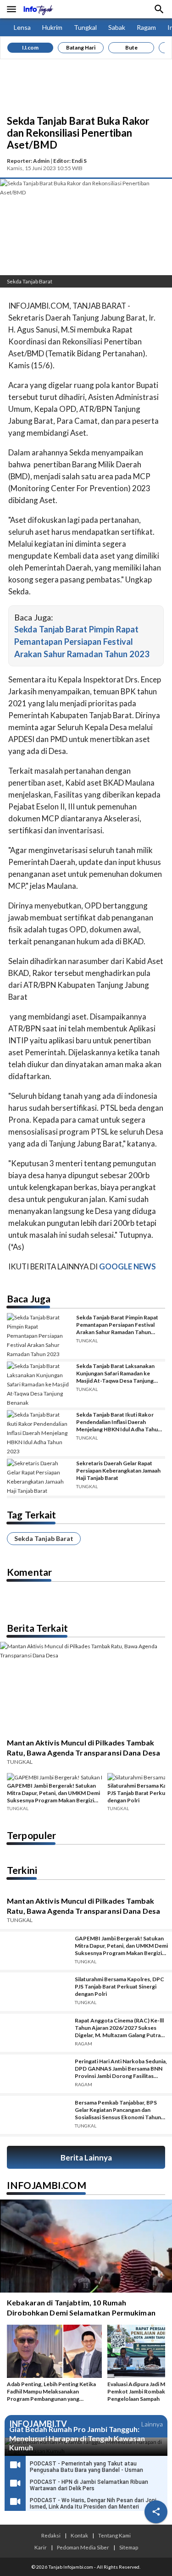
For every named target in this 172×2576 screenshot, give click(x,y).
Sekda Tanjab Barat (44, 1538)
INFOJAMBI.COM (47, 2185)
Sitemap (129, 2547)
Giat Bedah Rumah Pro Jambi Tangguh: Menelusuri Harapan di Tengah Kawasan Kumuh (77, 2438)
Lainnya (152, 2424)
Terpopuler (31, 1835)
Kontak (79, 2535)
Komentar (29, 1572)
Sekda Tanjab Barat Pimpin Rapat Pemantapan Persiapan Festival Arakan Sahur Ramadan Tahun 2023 (82, 642)
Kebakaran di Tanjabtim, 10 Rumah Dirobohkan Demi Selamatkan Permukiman (81, 2307)
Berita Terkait (37, 1628)
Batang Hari (81, 47)
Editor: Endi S (70, 161)
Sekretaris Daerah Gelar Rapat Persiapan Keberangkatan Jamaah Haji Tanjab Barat (118, 1471)
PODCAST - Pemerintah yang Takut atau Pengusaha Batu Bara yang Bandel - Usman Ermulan (86, 2470)
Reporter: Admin (28, 161)
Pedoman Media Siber (83, 2547)
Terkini (22, 1870)
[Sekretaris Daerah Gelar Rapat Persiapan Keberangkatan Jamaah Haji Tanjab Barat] (38, 1477)
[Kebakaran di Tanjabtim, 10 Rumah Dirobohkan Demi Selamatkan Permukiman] (86, 2246)
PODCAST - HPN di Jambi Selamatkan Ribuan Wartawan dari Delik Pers (89, 2485)
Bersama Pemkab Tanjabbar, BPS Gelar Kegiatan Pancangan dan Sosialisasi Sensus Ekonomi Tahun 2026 (118, 2110)
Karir (41, 2547)
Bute (131, 47)
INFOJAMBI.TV (38, 2424)
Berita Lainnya (86, 2158)
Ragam (146, 27)
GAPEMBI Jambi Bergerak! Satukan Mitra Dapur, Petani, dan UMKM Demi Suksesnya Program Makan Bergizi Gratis (53, 1793)
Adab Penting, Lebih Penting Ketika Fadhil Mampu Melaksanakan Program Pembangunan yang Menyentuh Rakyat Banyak (51, 2392)
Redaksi (51, 2535)
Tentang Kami (114, 2535)
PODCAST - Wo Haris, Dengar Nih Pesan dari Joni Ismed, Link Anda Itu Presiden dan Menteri (93, 2504)
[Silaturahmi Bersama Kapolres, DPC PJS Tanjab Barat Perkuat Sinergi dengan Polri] (34, 1992)
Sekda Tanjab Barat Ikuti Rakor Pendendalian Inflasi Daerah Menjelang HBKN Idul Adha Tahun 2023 (119, 1422)
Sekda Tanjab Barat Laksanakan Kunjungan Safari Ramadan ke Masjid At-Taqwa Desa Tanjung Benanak (115, 1374)
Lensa (22, 27)
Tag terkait (31, 1515)
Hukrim (52, 27)
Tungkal (85, 27)
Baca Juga (29, 1299)
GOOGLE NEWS (128, 1266)
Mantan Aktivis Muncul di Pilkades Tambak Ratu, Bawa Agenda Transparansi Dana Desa (83, 1748)
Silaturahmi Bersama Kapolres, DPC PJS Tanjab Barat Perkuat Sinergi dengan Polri (119, 1986)
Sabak (117, 27)
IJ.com (30, 47)
